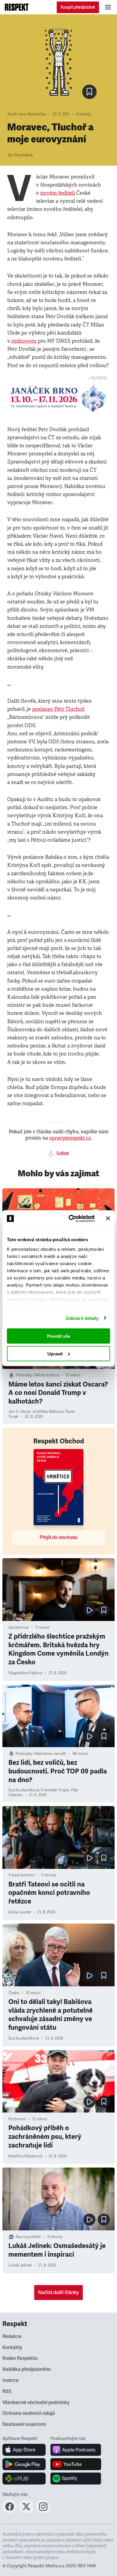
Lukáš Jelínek (20, 2265)
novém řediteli (58, 193)
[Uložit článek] (89, 92)
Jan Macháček (20, 155)
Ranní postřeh (28, 2237)
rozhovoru (24, 341)
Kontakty (12, 2348)
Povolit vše (59, 1336)
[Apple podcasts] (76, 2450)
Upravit (55, 1353)
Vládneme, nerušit (50, 1754)
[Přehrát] (89, 1610)
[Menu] (108, 7)
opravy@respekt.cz (70, 1138)
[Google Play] (24, 2464)
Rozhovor (17, 2119)
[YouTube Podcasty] (76, 2464)
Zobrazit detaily (82, 1318)
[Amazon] (24, 2479)
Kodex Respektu (20, 2358)
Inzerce (10, 2380)
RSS (7, 2392)
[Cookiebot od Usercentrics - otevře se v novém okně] (71, 1218)
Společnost (19, 1628)
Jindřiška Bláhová (48, 1412)
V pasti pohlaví (21, 1875)
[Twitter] (26, 2512)
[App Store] (24, 2450)
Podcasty (24, 1375)
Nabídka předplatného (27, 2369)
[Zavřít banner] (108, 1218)
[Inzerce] (58, 398)
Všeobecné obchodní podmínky (36, 2403)
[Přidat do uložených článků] (104, 1610)
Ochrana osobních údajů (29, 2413)
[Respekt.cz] (17, 7)
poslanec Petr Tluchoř (58, 709)
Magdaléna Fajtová (25, 1673)
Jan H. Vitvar (19, 1412)
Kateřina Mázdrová (25, 2156)
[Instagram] (43, 2512)
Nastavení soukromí (24, 2424)
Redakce (12, 2336)
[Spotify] (76, 2479)
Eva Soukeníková (24, 1790)
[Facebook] (10, 2512)
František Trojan (55, 1790)
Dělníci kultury (47, 1375)
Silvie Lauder (20, 1912)
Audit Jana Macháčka (27, 114)
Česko (14, 1993)
